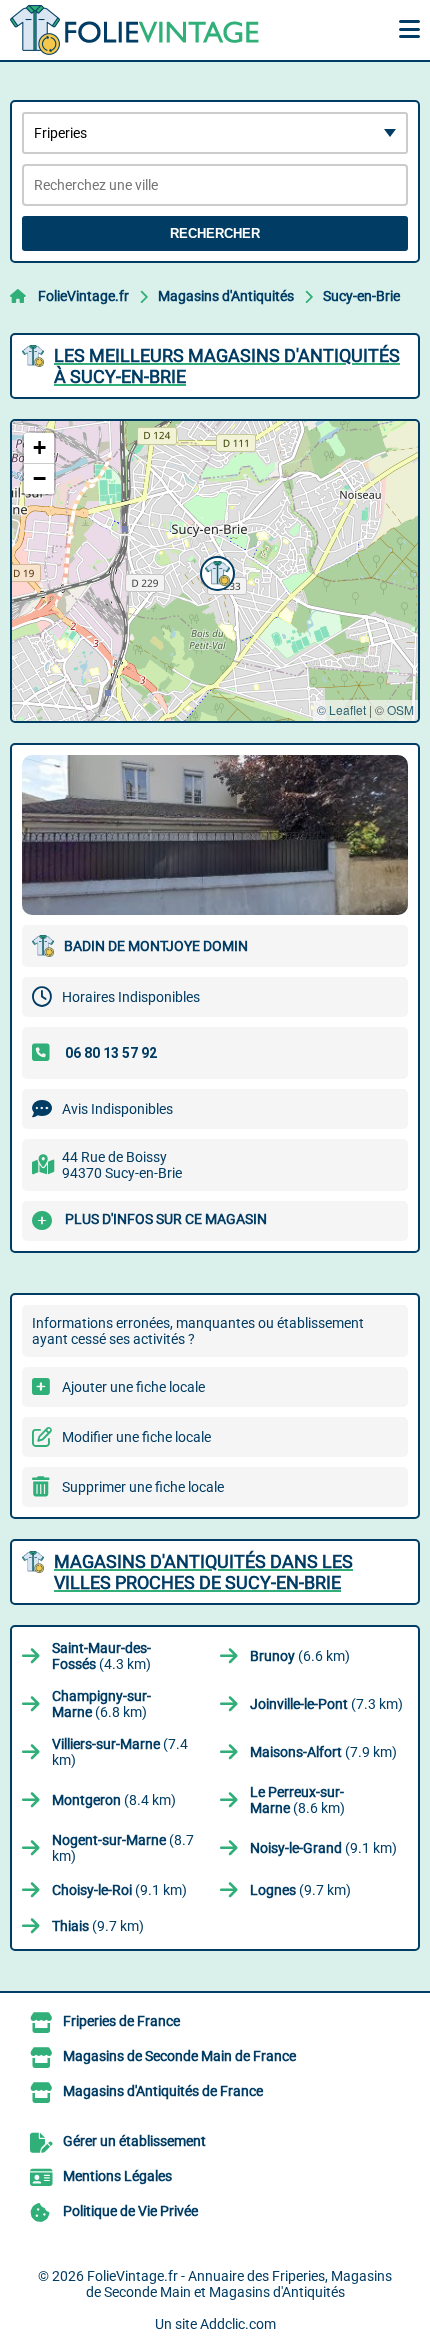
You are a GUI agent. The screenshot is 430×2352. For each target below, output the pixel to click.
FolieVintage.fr (83, 296)
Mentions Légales (117, 2176)
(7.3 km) (326, 1704)
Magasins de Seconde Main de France (179, 2056)
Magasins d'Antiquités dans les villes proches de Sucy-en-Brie (203, 1572)
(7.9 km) (323, 1752)
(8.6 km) (297, 1800)
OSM (400, 709)
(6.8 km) (101, 1704)
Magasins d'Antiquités (226, 296)
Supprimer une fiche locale (143, 1487)
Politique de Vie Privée (130, 2211)
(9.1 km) (323, 1848)
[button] (215, 571)
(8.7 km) (123, 1848)
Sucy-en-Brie (361, 296)
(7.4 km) (120, 1752)
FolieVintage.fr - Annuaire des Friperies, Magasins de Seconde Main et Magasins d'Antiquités (239, 2284)
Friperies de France (121, 2021)
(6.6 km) (300, 1656)
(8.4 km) (114, 1800)
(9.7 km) (300, 1890)
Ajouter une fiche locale (133, 1387)
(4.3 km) (101, 1656)
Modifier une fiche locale (136, 1437)
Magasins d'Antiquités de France (163, 2091)
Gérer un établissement (134, 2141)
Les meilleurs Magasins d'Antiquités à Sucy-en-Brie (227, 366)
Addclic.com (238, 2324)
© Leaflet (341, 709)
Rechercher (215, 233)
